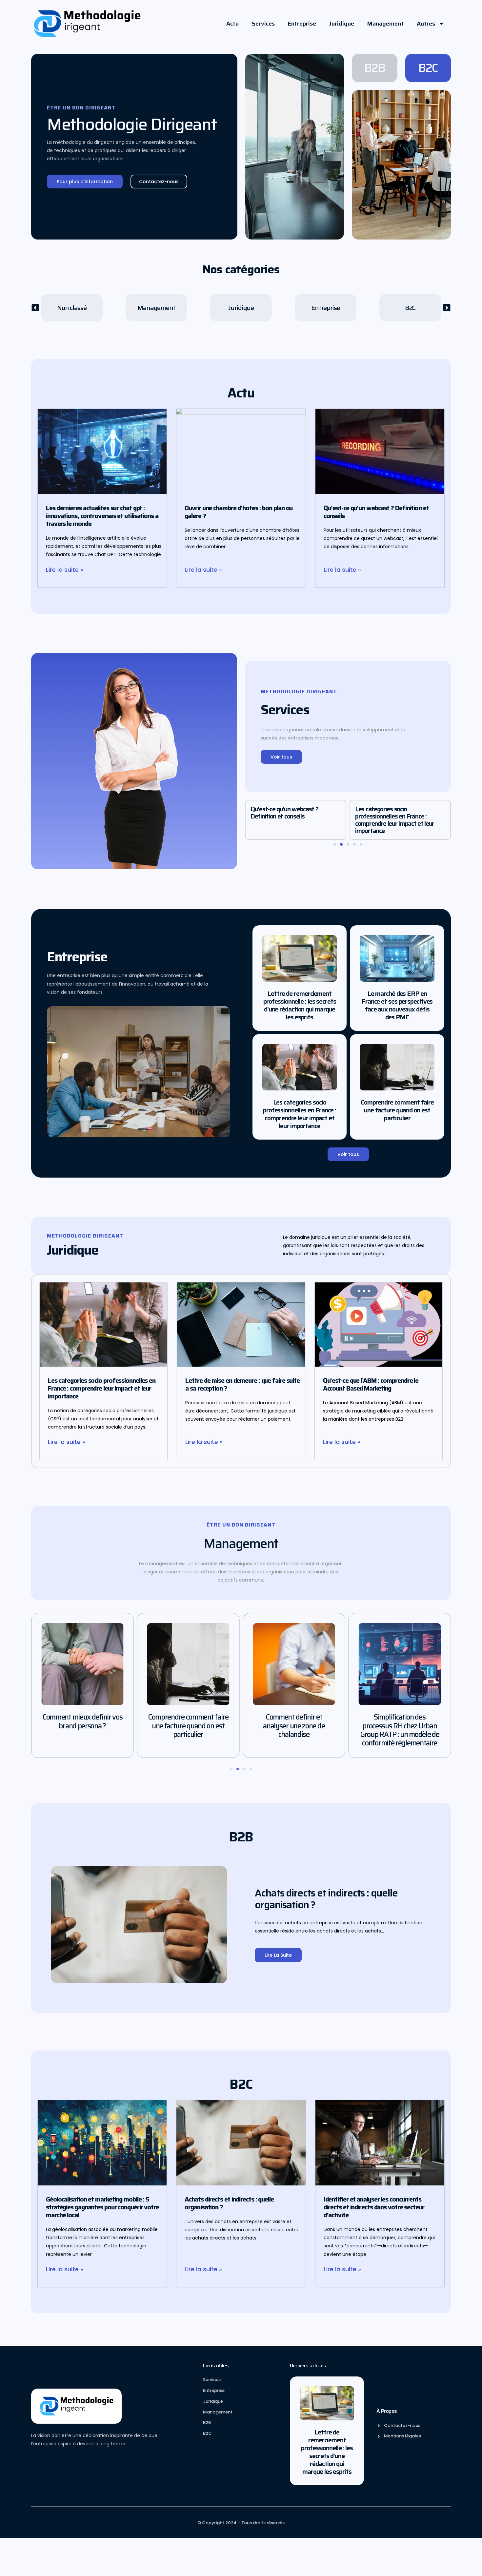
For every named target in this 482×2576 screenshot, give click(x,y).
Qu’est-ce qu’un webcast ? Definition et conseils (376, 512)
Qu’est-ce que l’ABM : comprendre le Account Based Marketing (371, 1384)
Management (385, 24)
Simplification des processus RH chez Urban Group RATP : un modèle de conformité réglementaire (294, 1730)
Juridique (342, 24)
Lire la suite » (65, 570)
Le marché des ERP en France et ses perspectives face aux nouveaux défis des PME (397, 1005)
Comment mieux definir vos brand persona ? (400, 1721)
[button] (35, 308)
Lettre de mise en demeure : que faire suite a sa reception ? (242, 1384)
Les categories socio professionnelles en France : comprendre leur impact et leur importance (290, 820)
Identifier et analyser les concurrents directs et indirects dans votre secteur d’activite (374, 2207)
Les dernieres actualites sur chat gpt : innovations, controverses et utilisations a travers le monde (102, 516)
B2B (375, 68)
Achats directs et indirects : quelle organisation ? (398, 813)
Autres (426, 24)
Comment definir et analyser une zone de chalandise (188, 1726)
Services (263, 24)
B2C (428, 68)
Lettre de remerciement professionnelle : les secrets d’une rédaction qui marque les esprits (300, 1005)
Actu (232, 24)
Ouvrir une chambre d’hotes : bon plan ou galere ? (239, 512)
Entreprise (302, 24)
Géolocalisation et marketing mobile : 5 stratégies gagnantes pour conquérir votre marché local (102, 2207)
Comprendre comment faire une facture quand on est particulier (397, 1110)
